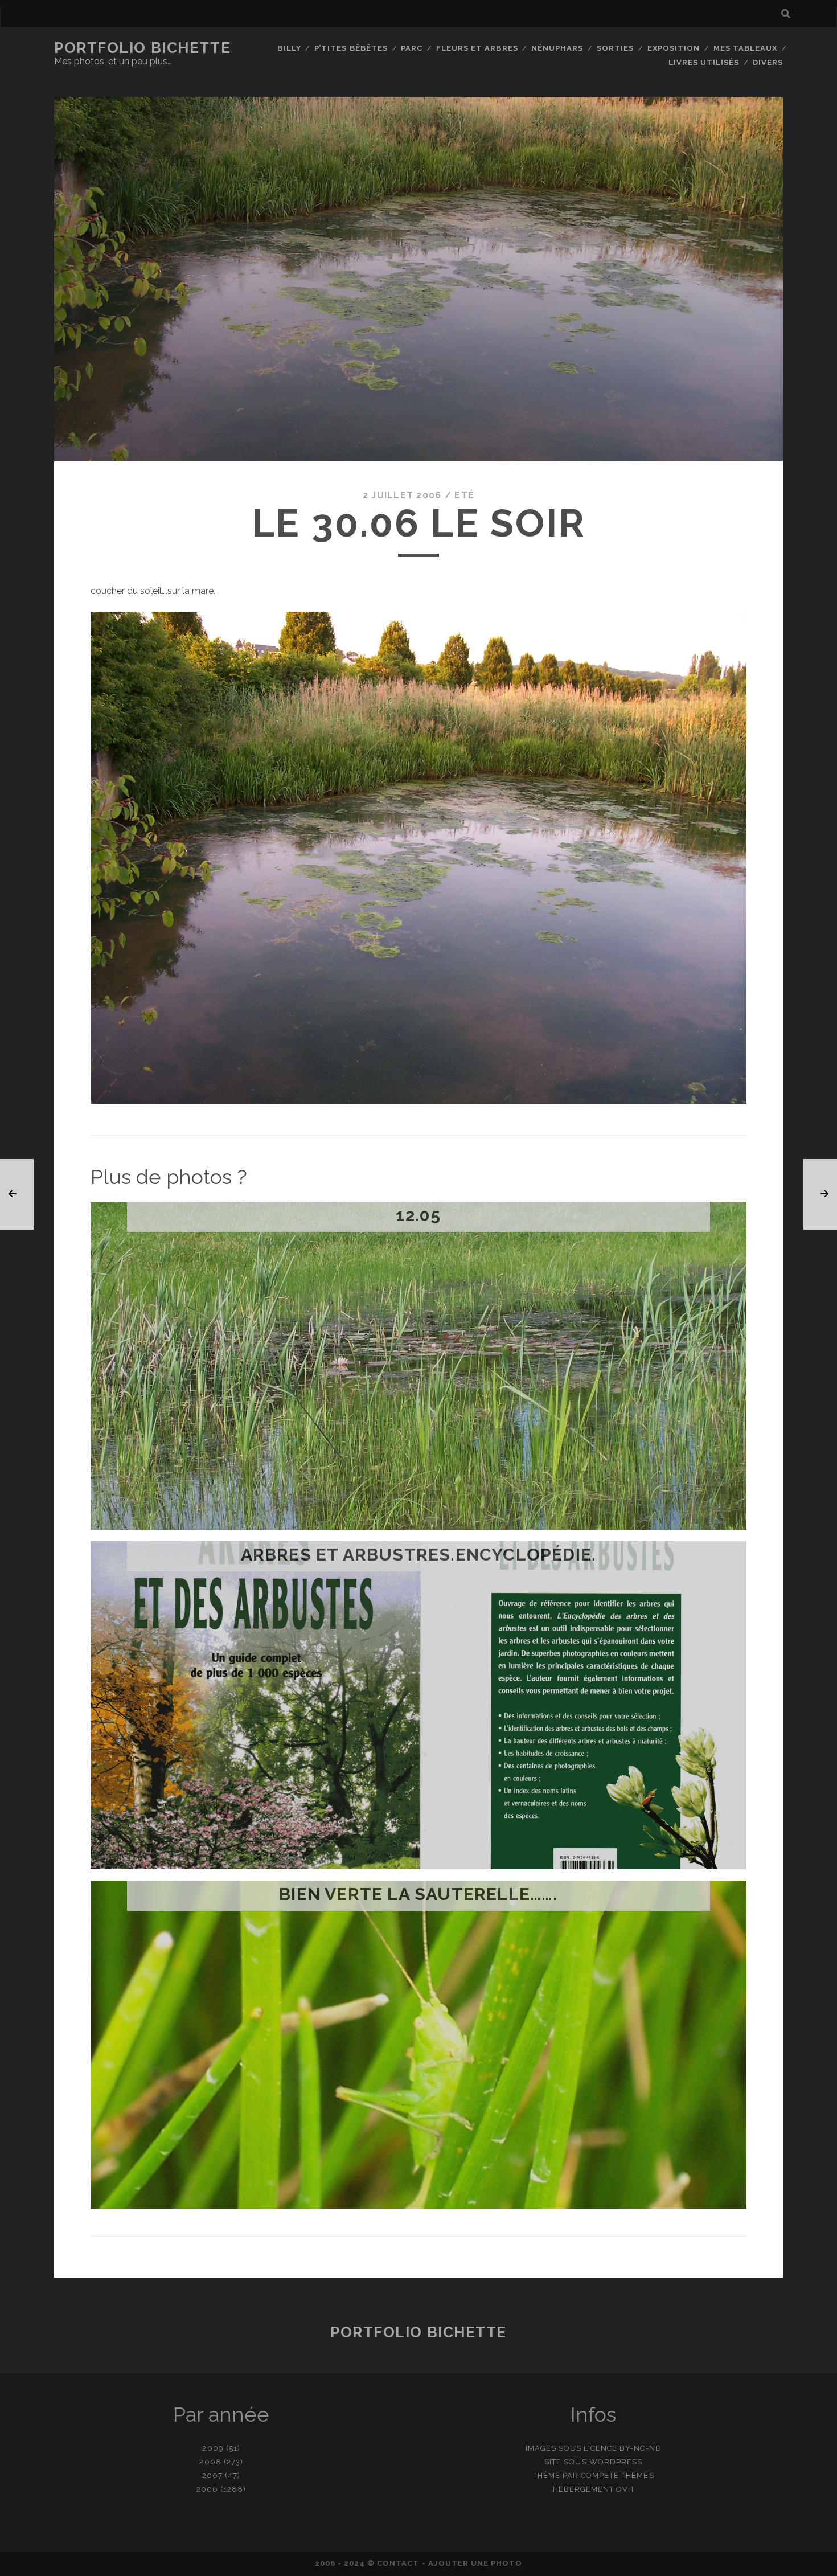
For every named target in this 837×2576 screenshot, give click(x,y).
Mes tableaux (746, 48)
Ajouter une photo (475, 2563)
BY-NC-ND (640, 2448)
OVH (625, 2489)
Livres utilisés (704, 62)
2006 (207, 2489)
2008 (210, 2462)
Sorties (615, 48)
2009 (213, 2448)
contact (398, 2563)
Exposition (674, 48)
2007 (212, 2475)
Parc (412, 48)
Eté (464, 495)
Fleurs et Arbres (477, 48)
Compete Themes (618, 2475)
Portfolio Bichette (142, 48)
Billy (289, 48)
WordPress (616, 2462)
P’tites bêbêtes (351, 48)
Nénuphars (557, 48)
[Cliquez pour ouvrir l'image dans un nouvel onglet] (419, 1101)
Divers (768, 62)
